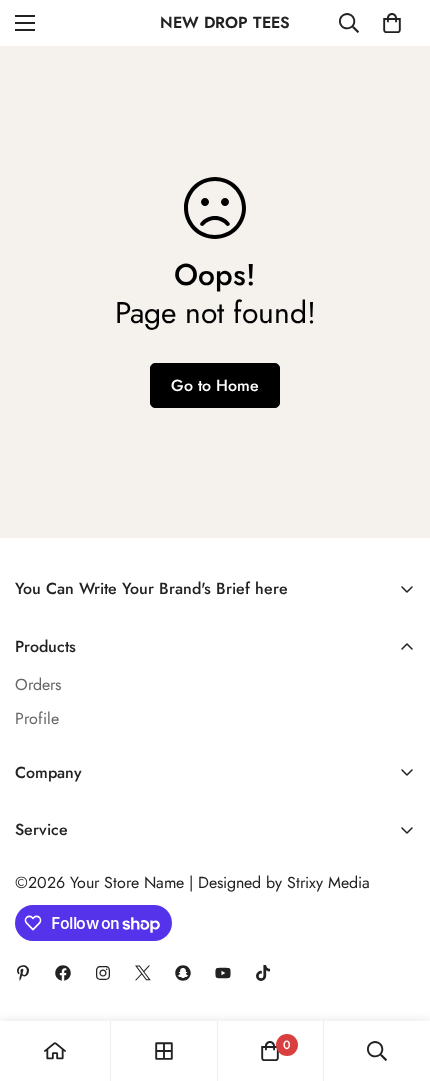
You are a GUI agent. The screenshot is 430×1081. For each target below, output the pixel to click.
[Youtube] (223, 973)
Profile (37, 718)
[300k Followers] (63, 973)
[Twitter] (143, 973)
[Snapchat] (183, 973)
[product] (55, 1051)
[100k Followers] (103, 973)
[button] (392, 23)
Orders (38, 684)
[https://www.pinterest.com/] (23, 973)
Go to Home (215, 385)
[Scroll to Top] (394, 975)
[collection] (164, 1051)
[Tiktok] (263, 973)
